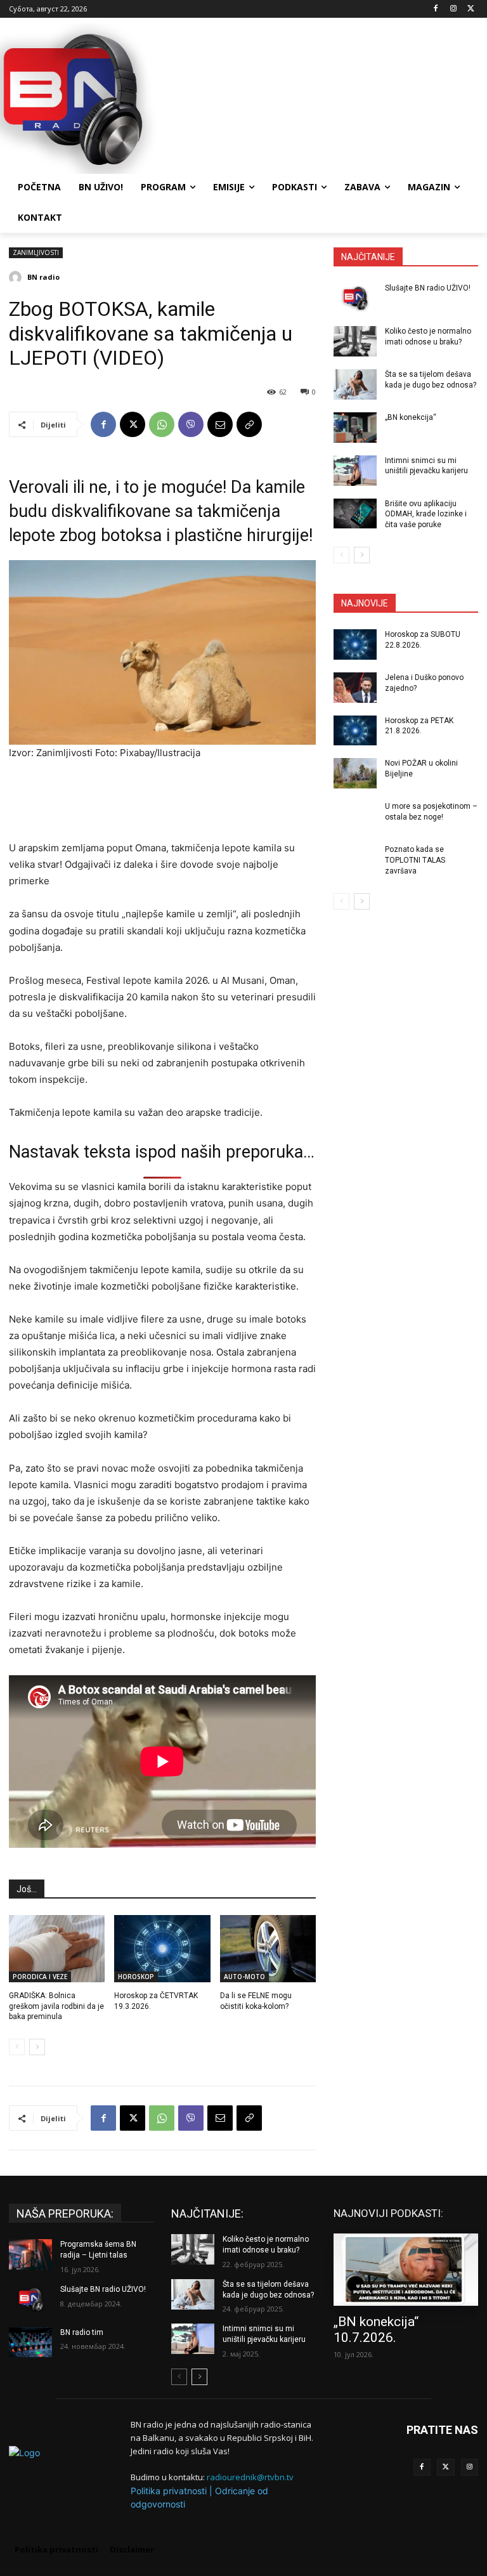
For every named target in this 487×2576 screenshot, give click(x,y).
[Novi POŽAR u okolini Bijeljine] (355, 773)
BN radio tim (82, 2332)
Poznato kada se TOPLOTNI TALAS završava (415, 860)
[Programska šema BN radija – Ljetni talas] (30, 2254)
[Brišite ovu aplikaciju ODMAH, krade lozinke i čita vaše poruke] (355, 514)
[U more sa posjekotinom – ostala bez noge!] (355, 816)
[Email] (220, 424)
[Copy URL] (249, 424)
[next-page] (37, 2047)
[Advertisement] (330, 97)
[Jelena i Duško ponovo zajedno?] (355, 688)
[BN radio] (17, 277)
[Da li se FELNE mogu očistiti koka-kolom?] (268, 1949)
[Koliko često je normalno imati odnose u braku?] (355, 341)
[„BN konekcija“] (355, 428)
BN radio (43, 277)
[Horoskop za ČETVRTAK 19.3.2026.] (162, 1949)
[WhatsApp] (162, 424)
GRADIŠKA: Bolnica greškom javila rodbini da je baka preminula (56, 2006)
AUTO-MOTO (244, 1977)
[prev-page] (17, 2047)
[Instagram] (453, 9)
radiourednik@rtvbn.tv (250, 2477)
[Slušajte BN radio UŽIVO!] (355, 298)
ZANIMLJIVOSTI (36, 252)
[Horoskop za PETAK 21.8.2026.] (355, 731)
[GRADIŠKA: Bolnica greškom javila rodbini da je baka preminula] (57, 1949)
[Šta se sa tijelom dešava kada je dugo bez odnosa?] (355, 384)
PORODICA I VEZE (40, 1977)
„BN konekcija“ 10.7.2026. (376, 2330)
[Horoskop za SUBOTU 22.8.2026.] (355, 644)
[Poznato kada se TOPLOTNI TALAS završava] (355, 860)
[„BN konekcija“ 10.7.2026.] (406, 2270)
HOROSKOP (136, 1977)
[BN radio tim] (30, 2343)
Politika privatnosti (169, 2491)
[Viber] (191, 424)
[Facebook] (436, 9)
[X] (471, 9)
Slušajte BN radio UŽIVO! (428, 288)
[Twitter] (446, 2468)
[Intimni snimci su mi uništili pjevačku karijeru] (355, 471)
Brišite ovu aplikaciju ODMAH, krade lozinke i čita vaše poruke (426, 514)
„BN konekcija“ (411, 417)
